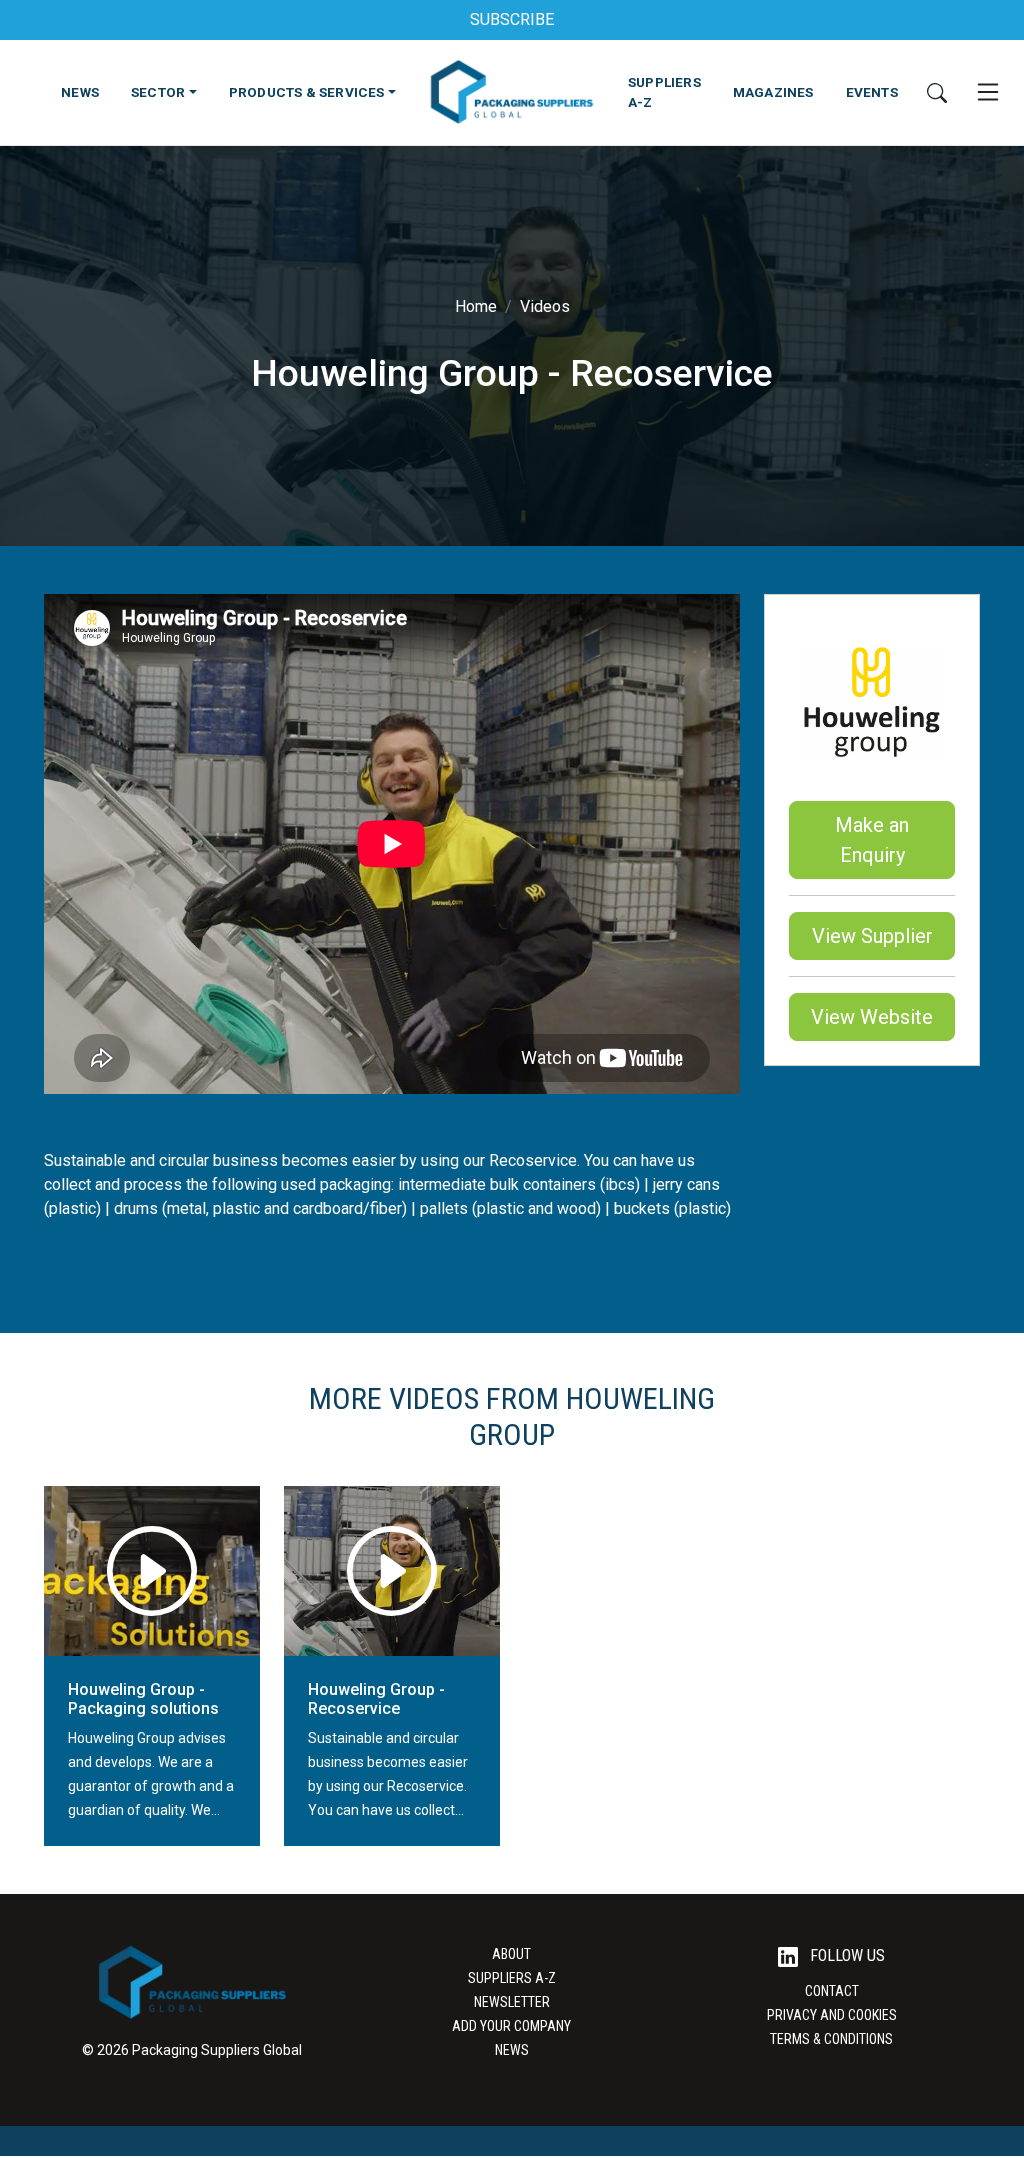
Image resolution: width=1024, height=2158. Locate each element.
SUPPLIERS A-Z (664, 92)
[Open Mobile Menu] (988, 92)
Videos (545, 306)
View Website (872, 1017)
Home (476, 306)
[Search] (937, 92)
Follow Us (845, 1955)
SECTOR (158, 92)
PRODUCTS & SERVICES (307, 92)
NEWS (80, 92)
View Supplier (872, 936)
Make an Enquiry (872, 840)
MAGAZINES (773, 92)
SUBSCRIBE (512, 19)
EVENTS (872, 92)
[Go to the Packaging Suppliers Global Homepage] (511, 92)
